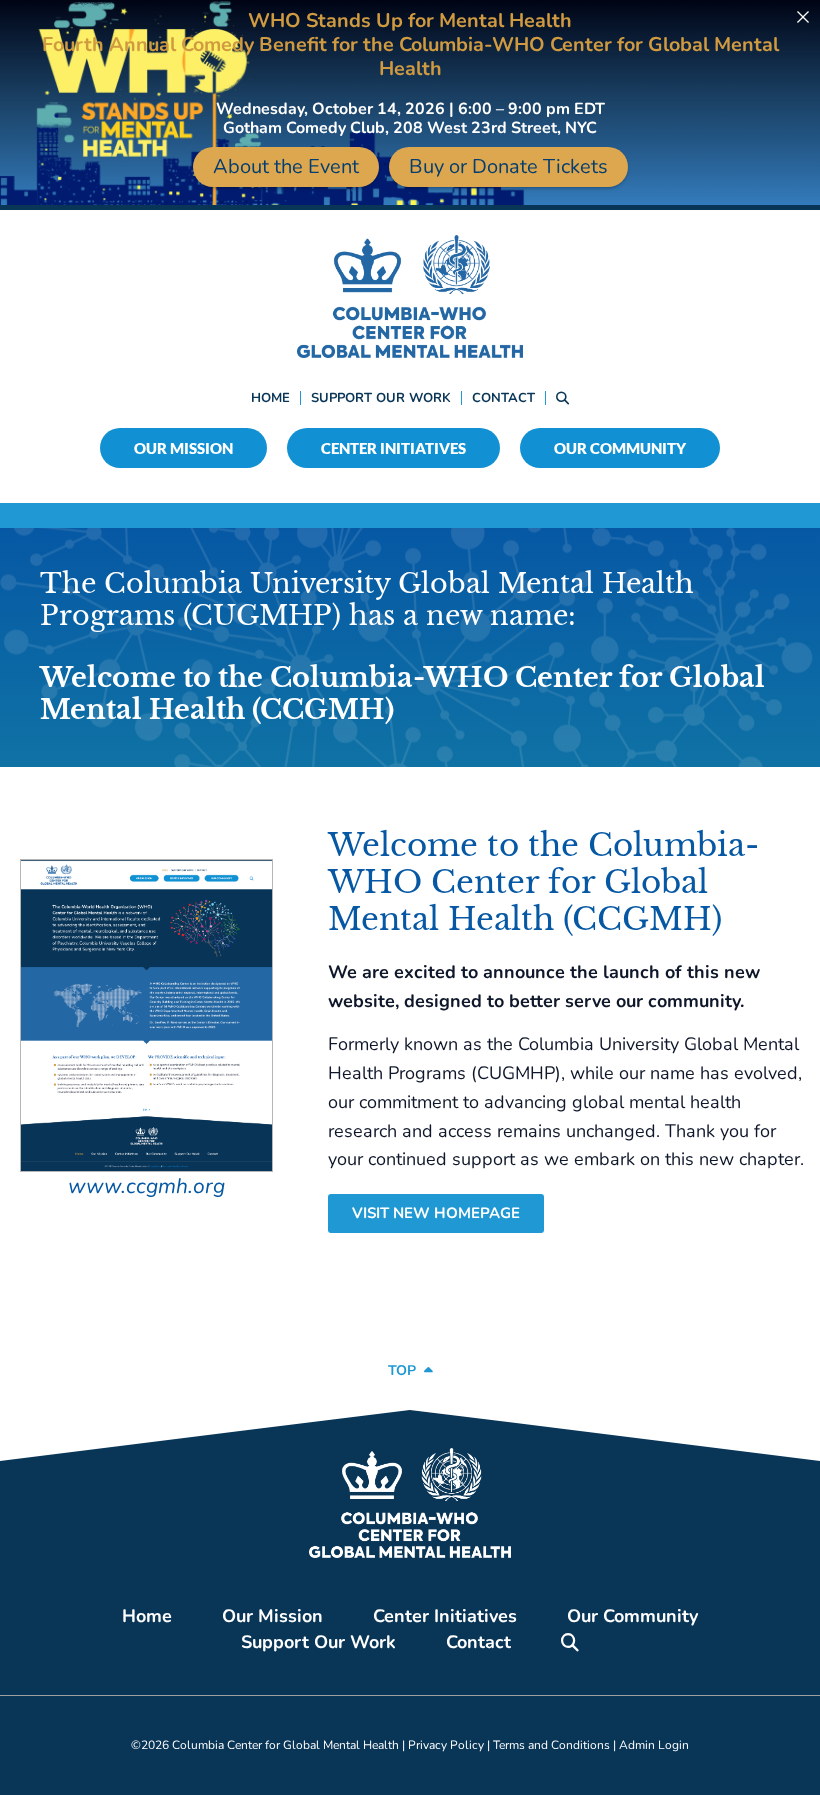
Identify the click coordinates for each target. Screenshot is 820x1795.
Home (270, 398)
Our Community (620, 448)
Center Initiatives (393, 448)
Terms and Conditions (551, 1745)
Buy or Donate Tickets (508, 166)
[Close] (803, 17)
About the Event (286, 166)
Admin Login (654, 1745)
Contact (503, 398)
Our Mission (183, 448)
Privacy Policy (446, 1745)
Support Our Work (381, 398)
